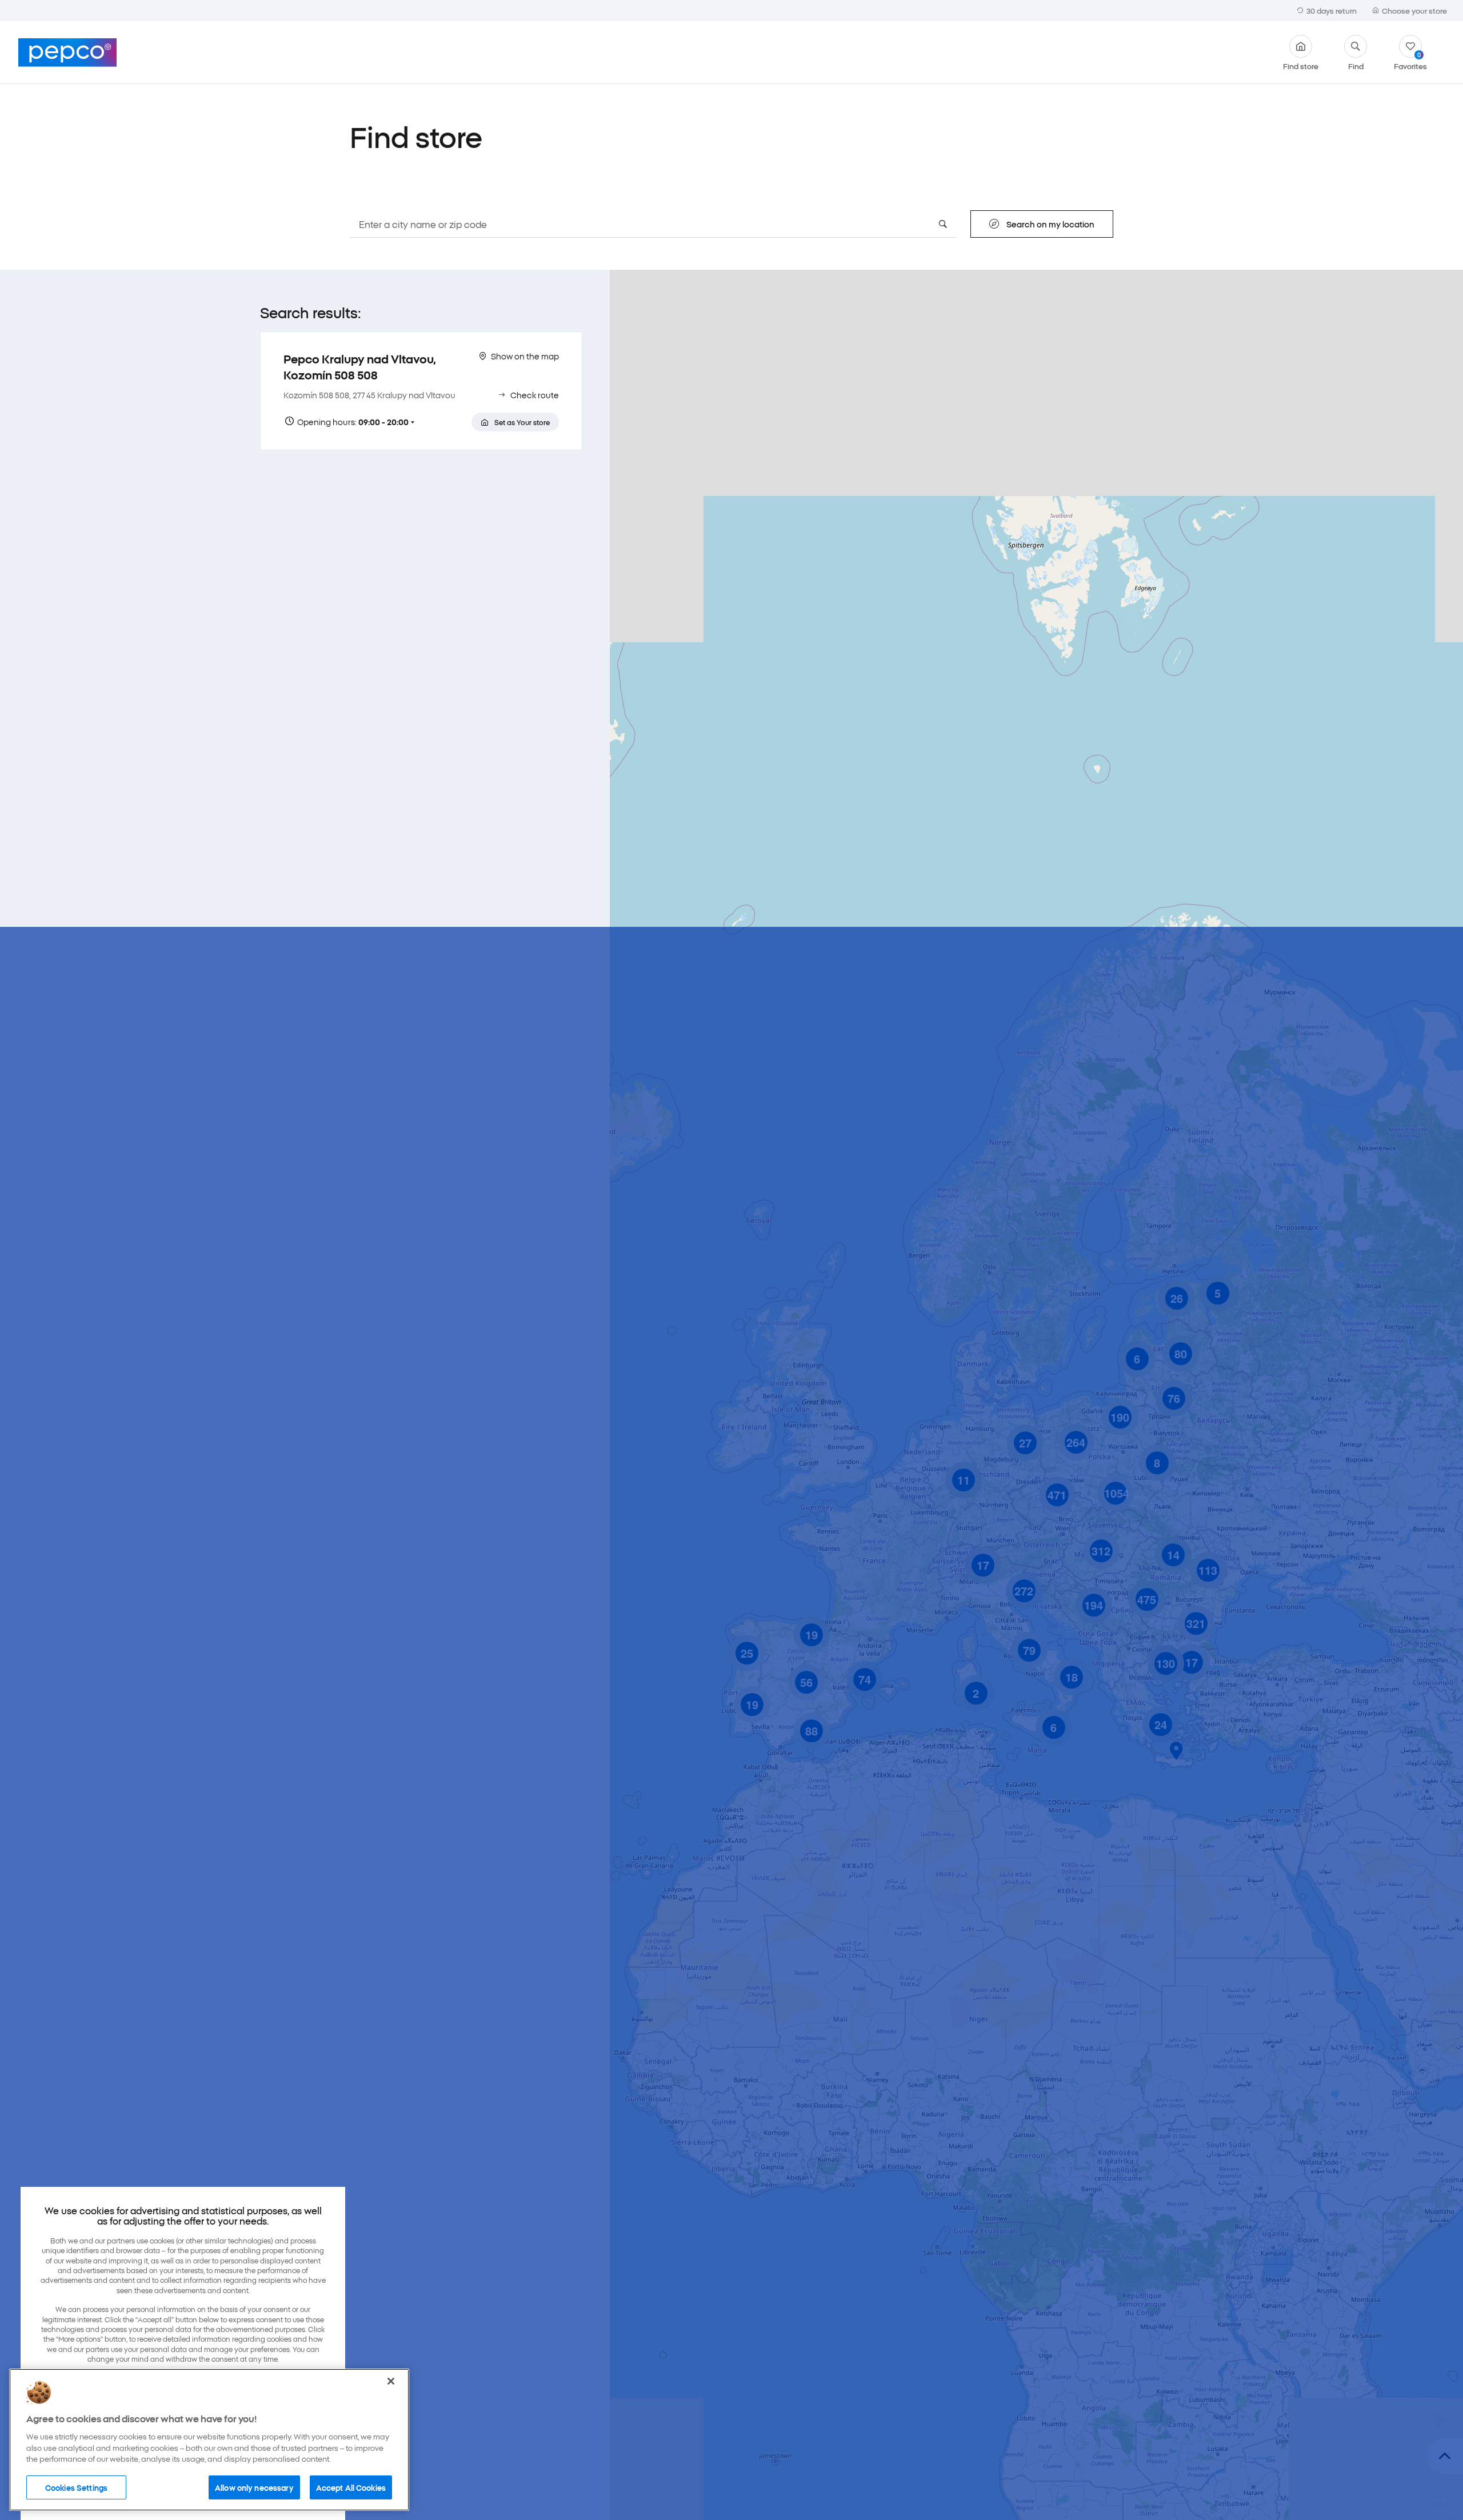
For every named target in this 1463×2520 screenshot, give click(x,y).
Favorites (1410, 60)
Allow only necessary (254, 2487)
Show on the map (525, 356)
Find (1356, 65)
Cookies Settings (76, 2487)
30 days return (1332, 10)
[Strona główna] (67, 53)
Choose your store (1414, 10)
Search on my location (1050, 224)
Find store (1301, 65)
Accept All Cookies (351, 2487)
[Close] (391, 2381)
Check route (535, 395)
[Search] (943, 224)
